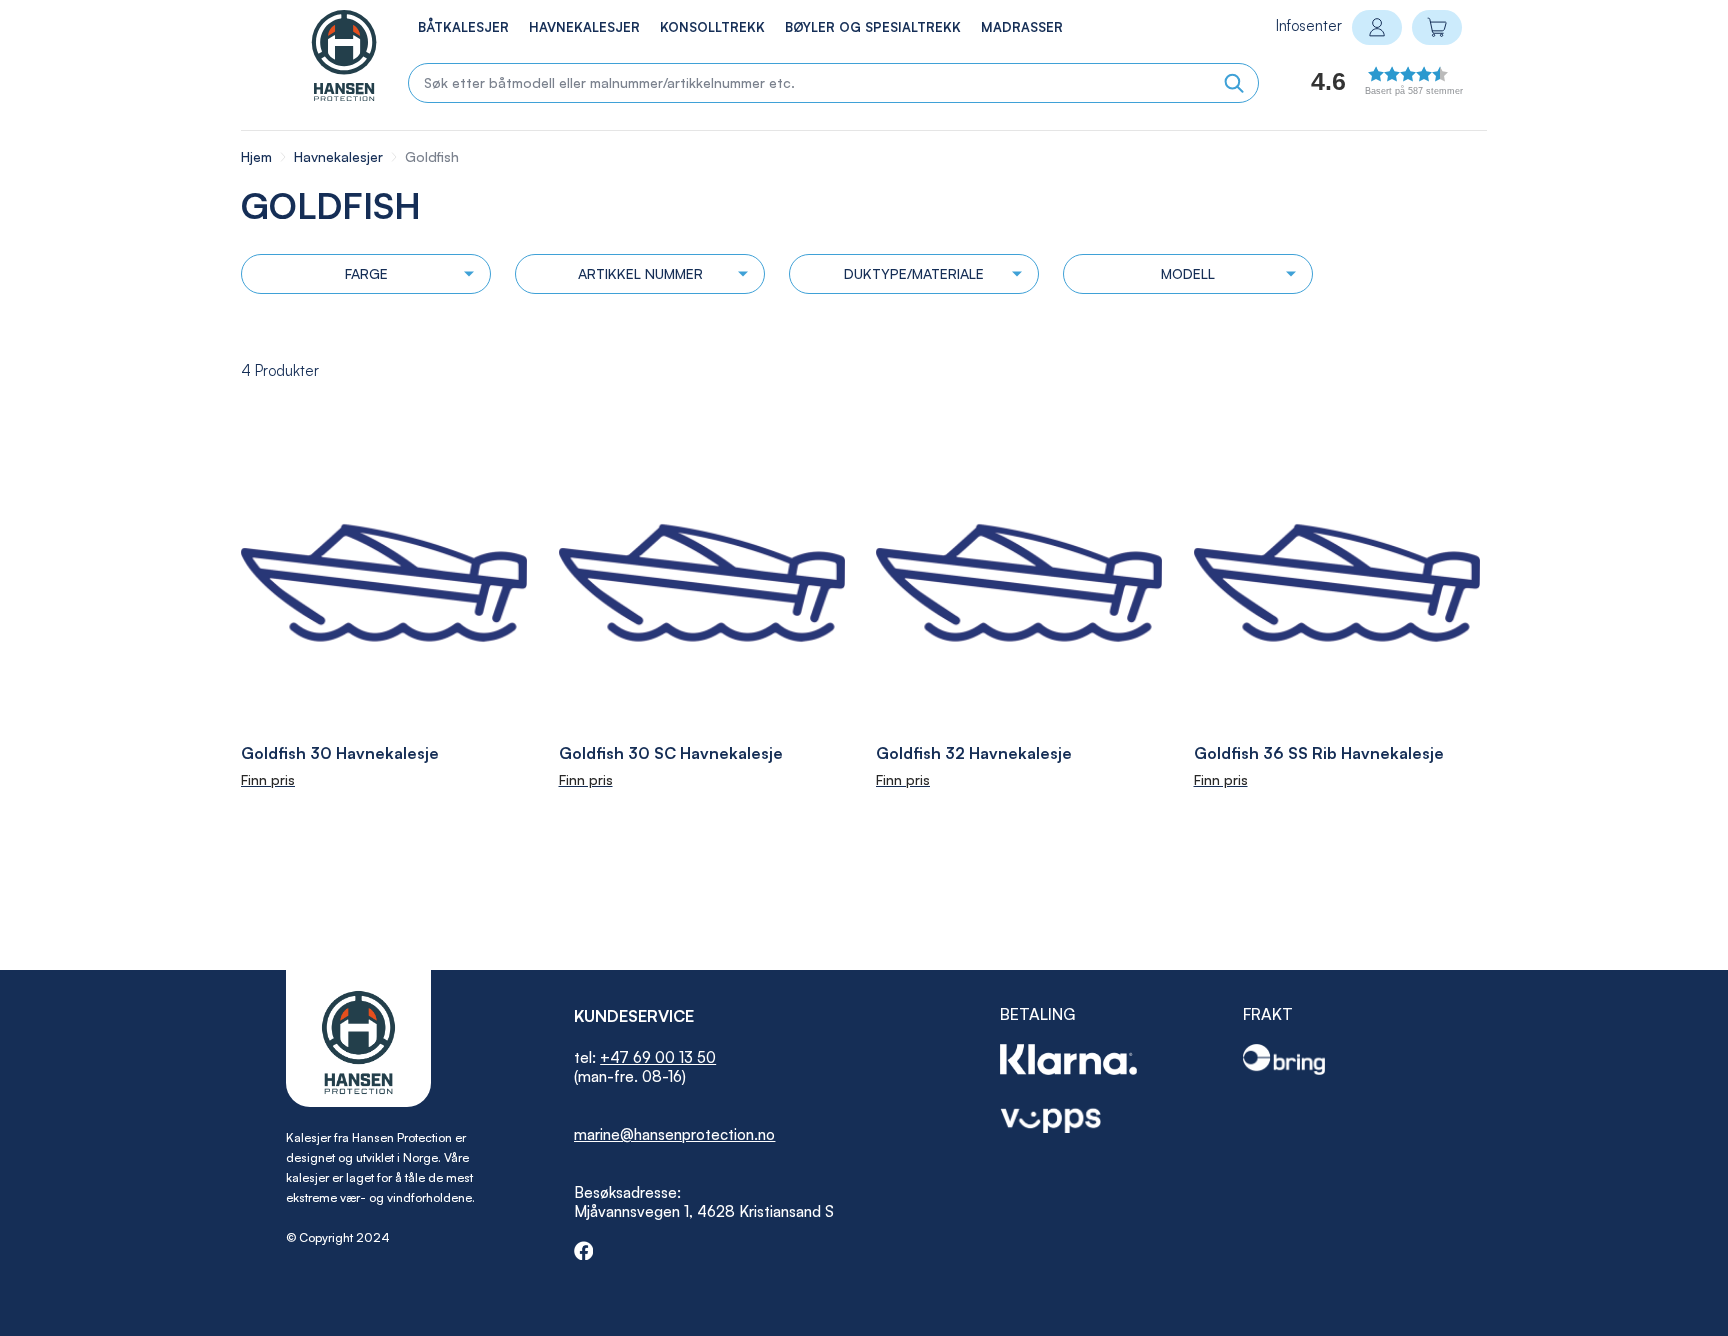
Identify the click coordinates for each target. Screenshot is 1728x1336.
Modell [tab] (1188, 273)
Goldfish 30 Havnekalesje (340, 753)
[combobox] (833, 83)
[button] (1364, 86)
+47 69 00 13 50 (658, 1057)
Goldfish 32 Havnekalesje (974, 753)
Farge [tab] (366, 273)
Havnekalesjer (340, 156)
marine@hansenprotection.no (674, 1134)
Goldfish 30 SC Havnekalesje (671, 753)
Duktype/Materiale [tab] (914, 273)
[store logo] (323, 55)
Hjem (258, 156)
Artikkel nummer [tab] (640, 273)
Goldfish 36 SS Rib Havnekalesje (1319, 753)
